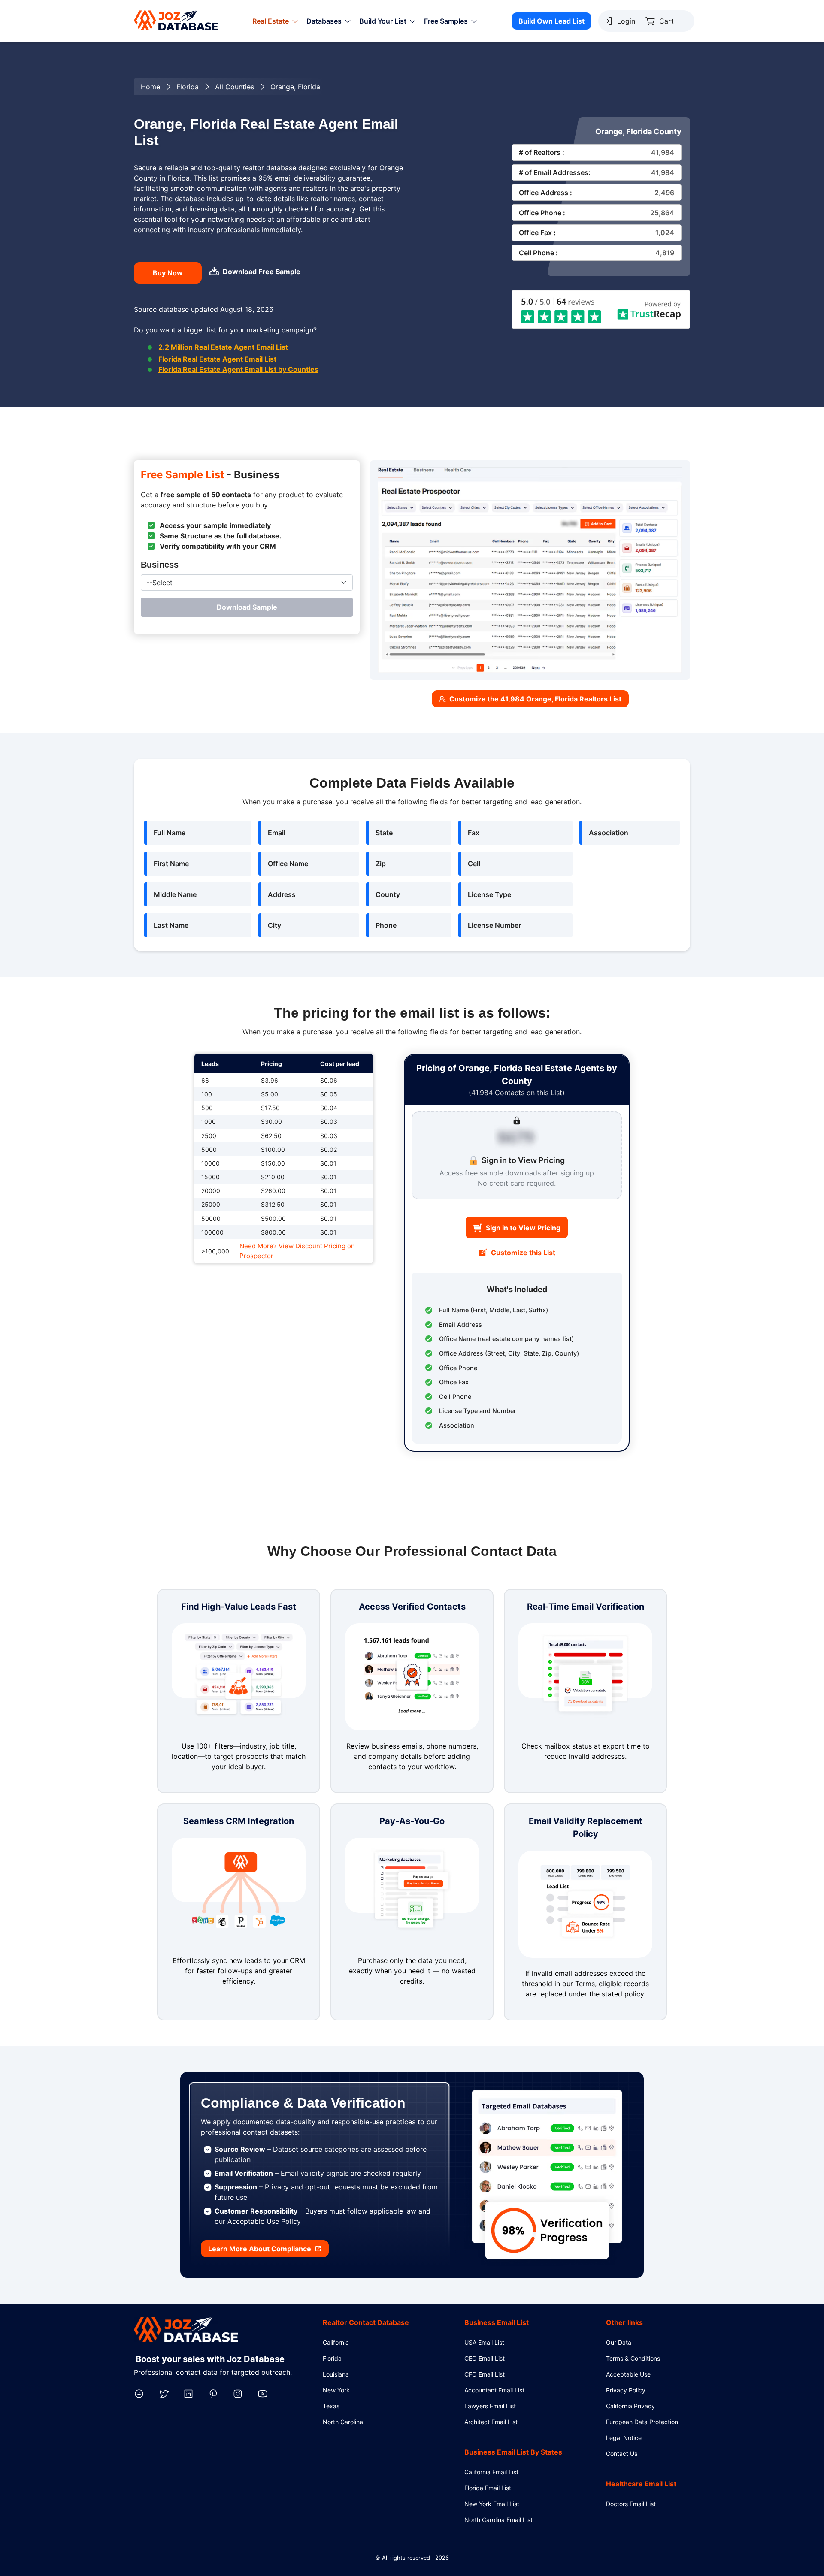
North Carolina (343, 2422)
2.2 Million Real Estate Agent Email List (223, 347)
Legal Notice (624, 2438)
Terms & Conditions (633, 2358)
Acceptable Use (628, 2374)
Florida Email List (488, 2488)
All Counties (235, 87)
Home (150, 87)
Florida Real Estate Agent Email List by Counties (238, 369)
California (336, 2342)
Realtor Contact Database (366, 2322)
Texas (331, 2406)
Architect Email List (491, 2422)
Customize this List (523, 1253)
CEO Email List (485, 2358)
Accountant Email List (494, 2390)
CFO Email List (485, 2374)
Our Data (619, 2342)
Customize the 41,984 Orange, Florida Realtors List (535, 699)
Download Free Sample (262, 272)
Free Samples (446, 21)
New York (336, 2390)
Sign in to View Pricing (523, 1228)
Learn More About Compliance (260, 2249)
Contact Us (622, 2454)
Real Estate (271, 21)
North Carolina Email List (498, 2520)
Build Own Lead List (551, 21)
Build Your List (383, 21)
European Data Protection (642, 2422)
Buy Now (168, 273)
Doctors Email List (631, 2504)
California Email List (491, 2472)
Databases (324, 21)
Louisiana (336, 2374)
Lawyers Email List (490, 2406)
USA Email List (484, 2342)
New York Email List (492, 2504)
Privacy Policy (626, 2390)
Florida (188, 87)
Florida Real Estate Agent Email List (217, 359)
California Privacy (630, 2406)
